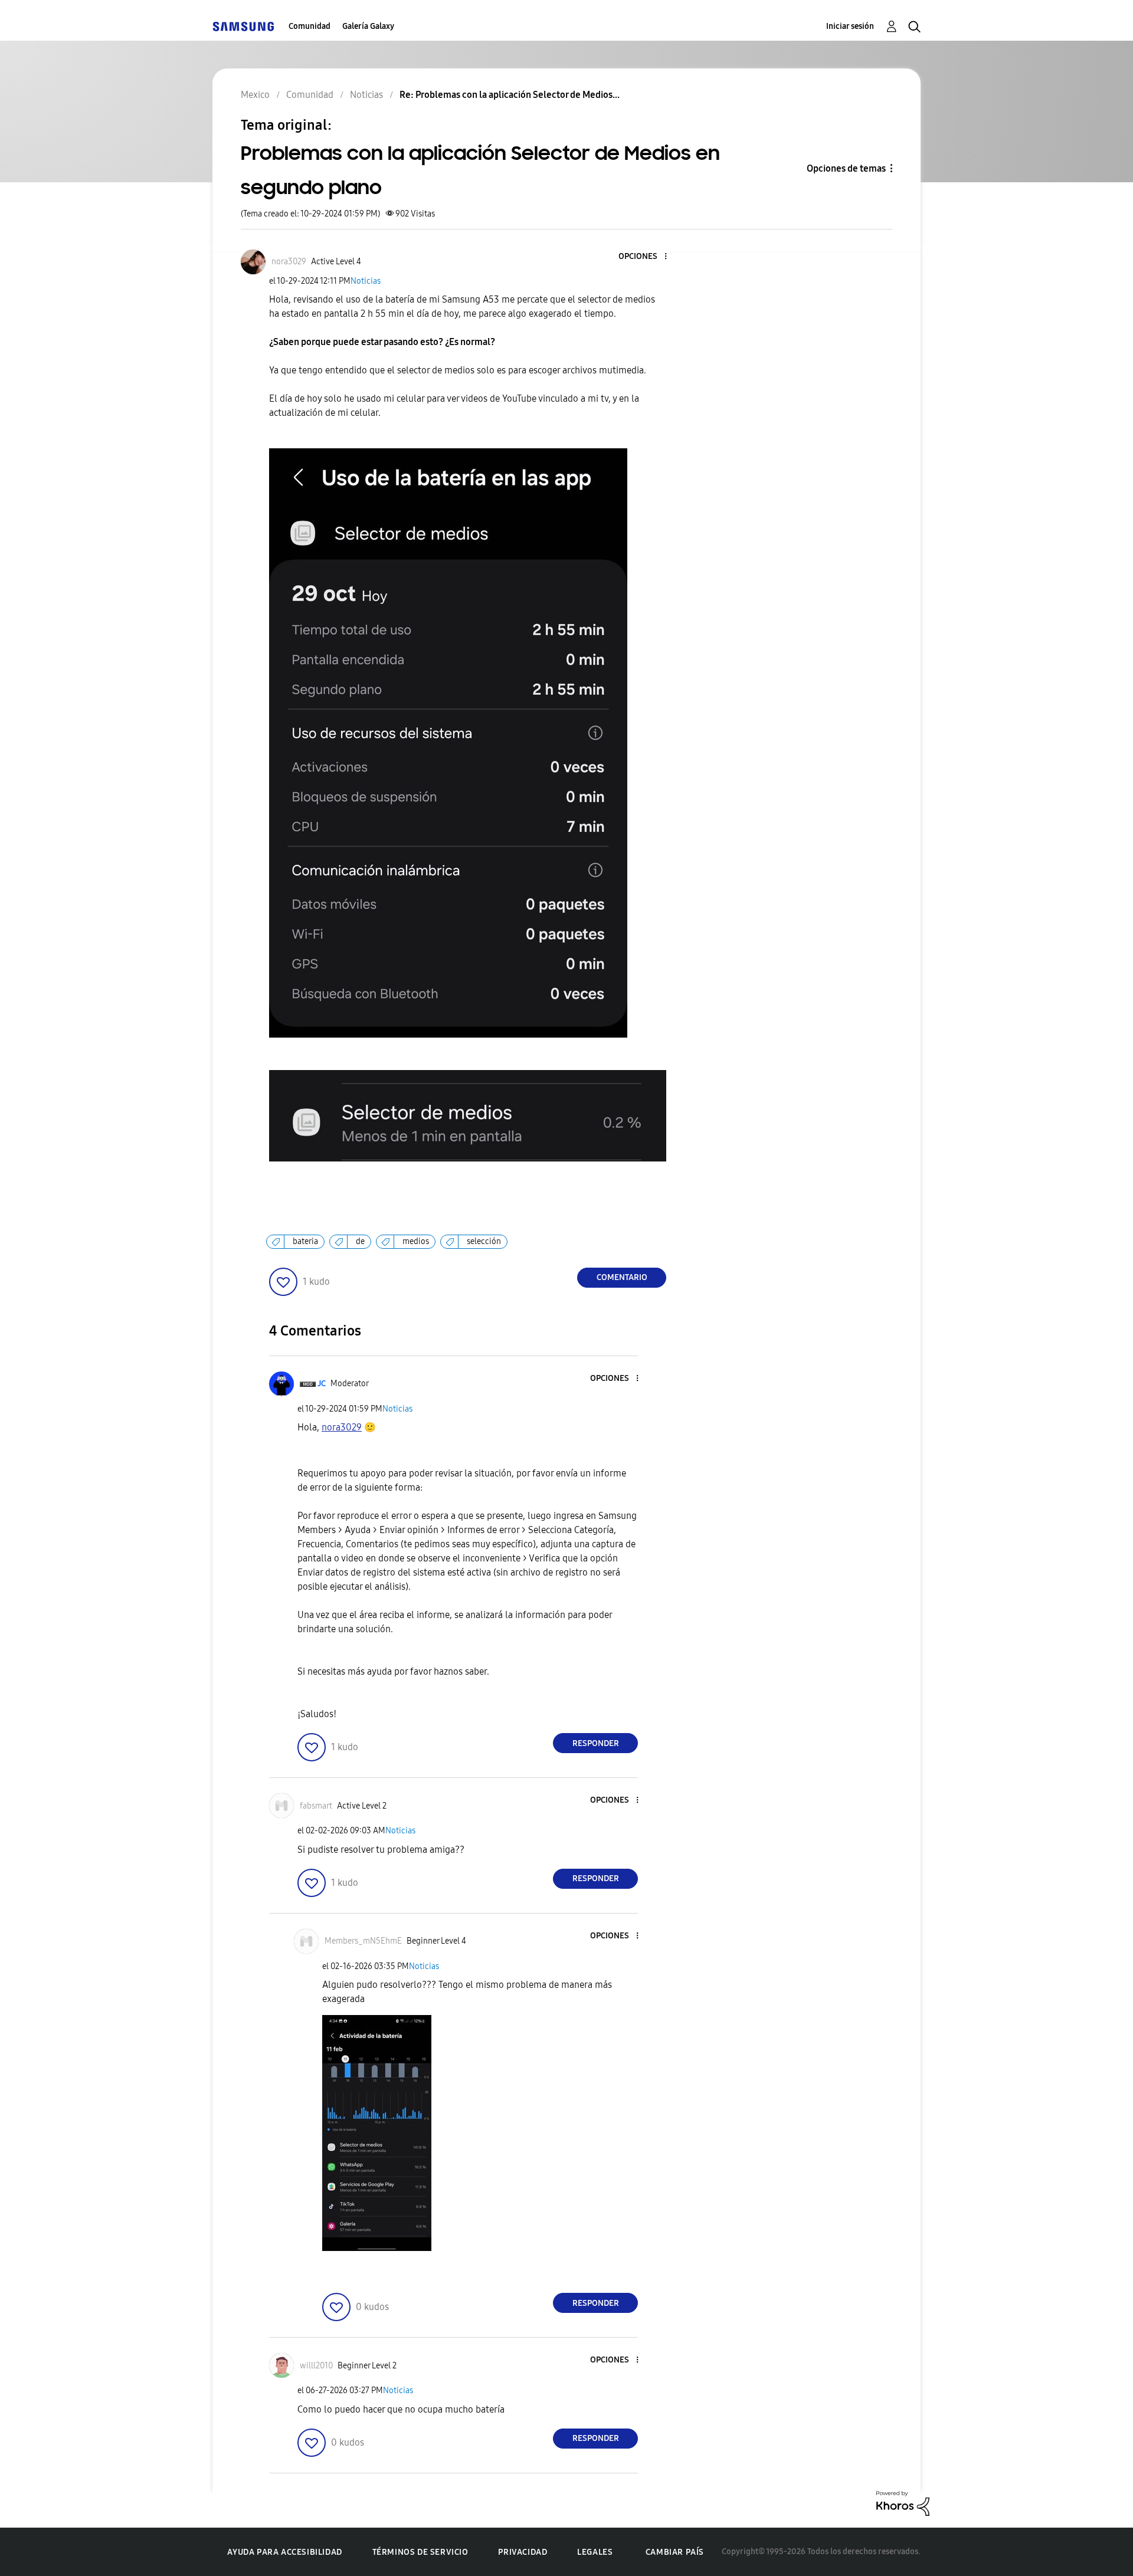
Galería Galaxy (368, 26)
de (360, 1241)
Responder (596, 1743)
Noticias (366, 281)
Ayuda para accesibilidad (284, 2552)
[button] (646, 257)
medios (416, 1241)
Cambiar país (675, 2552)
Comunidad (310, 26)
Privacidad (523, 2552)
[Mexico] (243, 26)
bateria (305, 1241)
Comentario (622, 1277)
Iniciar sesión (850, 26)
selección (484, 1241)
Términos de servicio (420, 2552)
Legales (595, 2552)
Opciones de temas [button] (846, 168)
